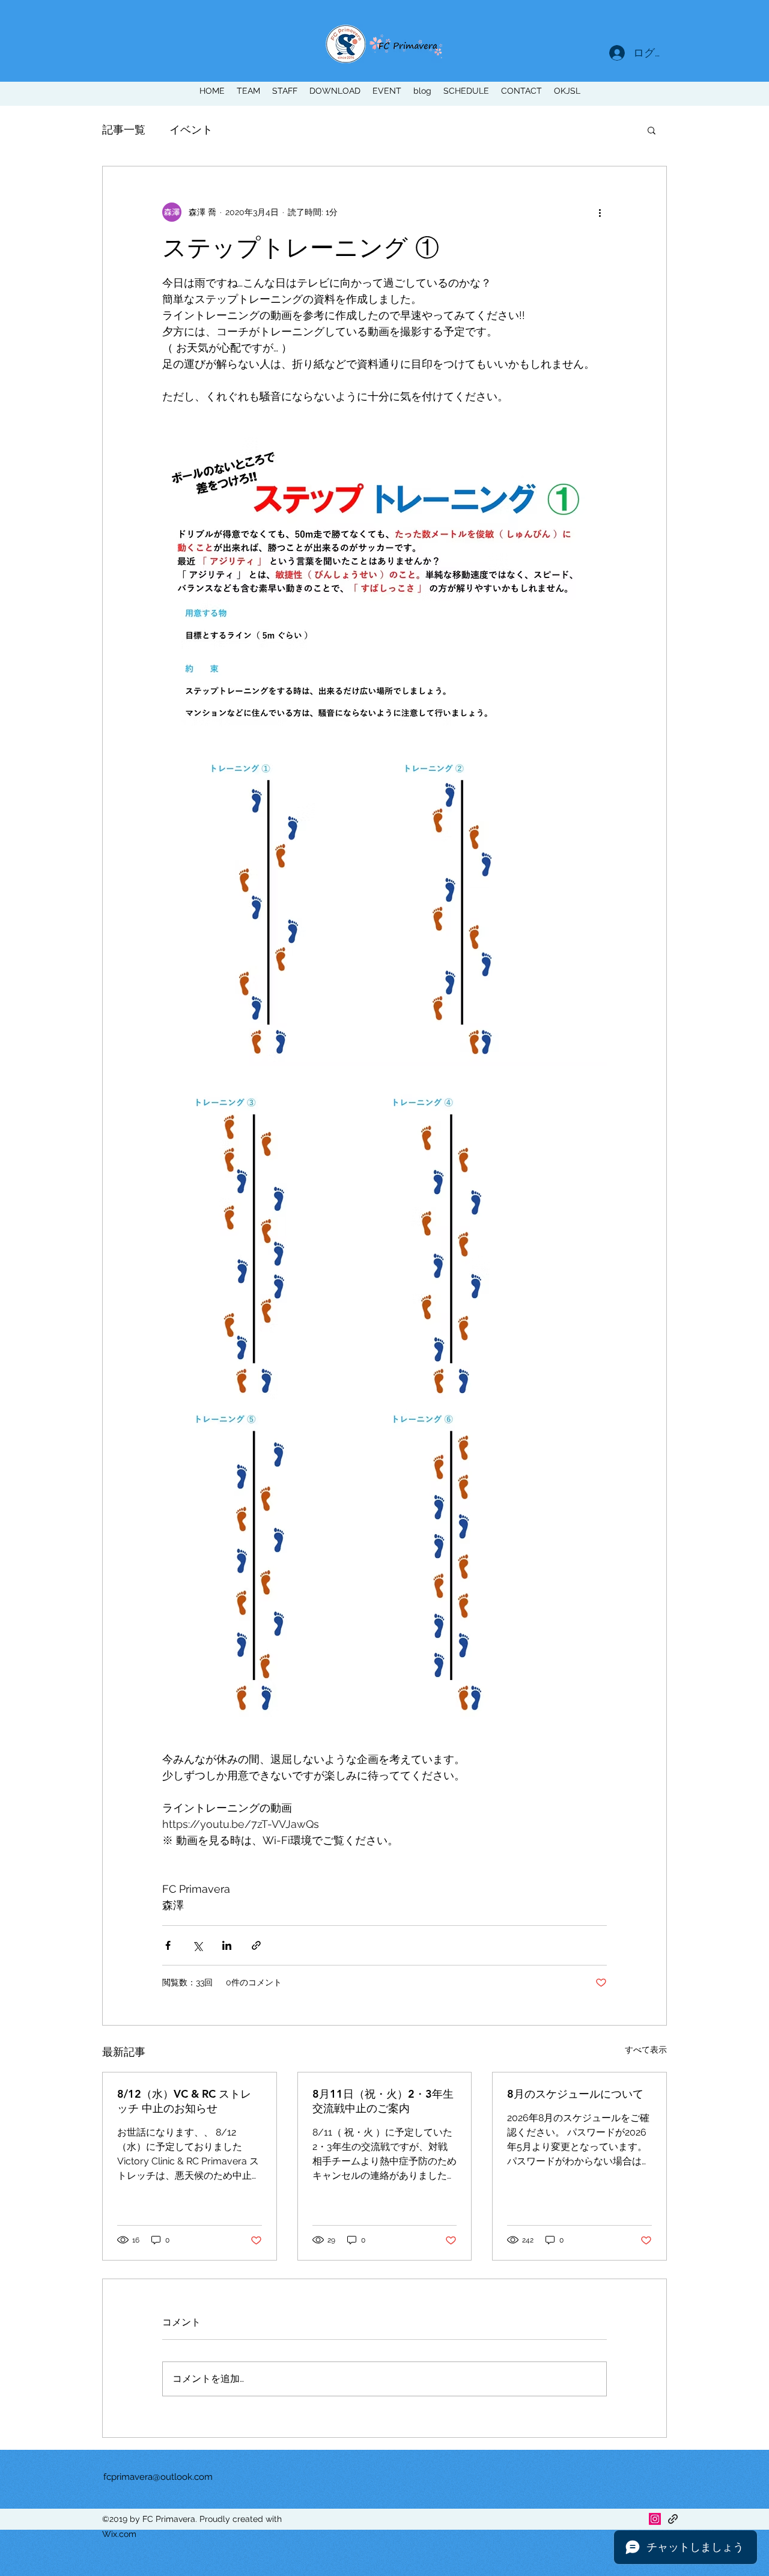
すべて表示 (646, 2050)
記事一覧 (124, 129)
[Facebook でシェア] (168, 1945)
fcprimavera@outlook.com (158, 2477)
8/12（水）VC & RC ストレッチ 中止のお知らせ (184, 2101)
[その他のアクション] (600, 212)
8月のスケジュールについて (575, 2094)
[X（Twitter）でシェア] (197, 1945)
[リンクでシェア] (256, 1945)
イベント (191, 129)
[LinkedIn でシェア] (227, 1945)
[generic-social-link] (673, 2519)
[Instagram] (655, 2519)
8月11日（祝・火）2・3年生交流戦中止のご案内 (383, 2101)
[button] (652, 130)
